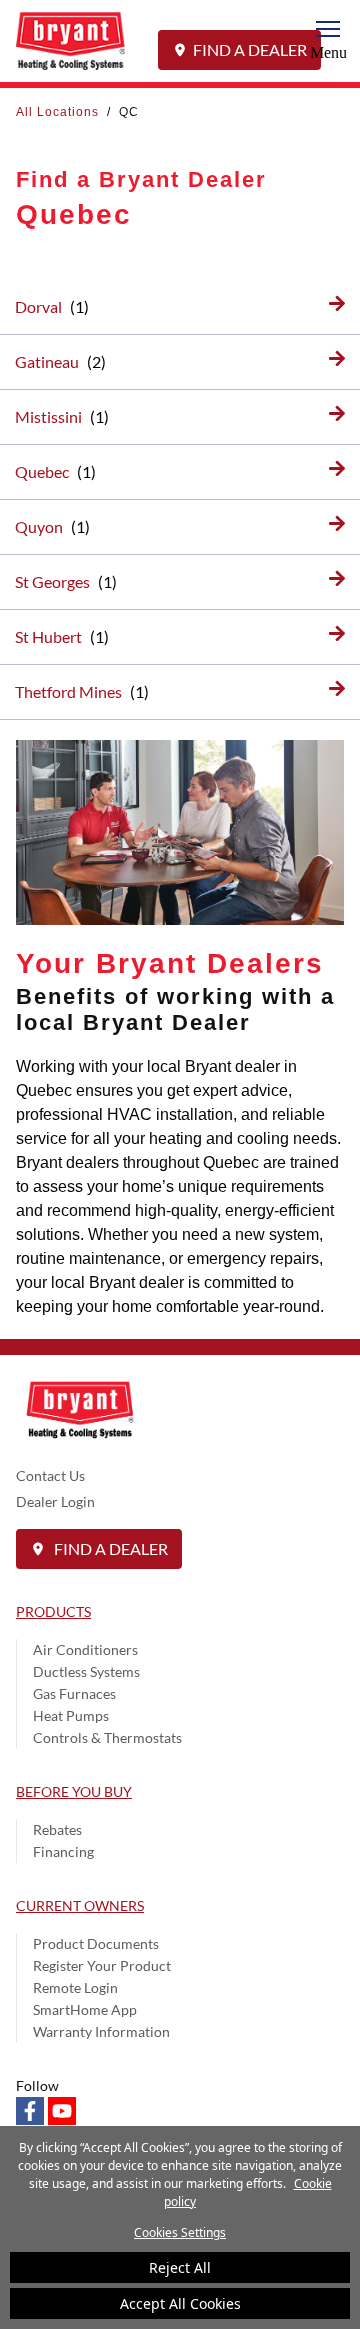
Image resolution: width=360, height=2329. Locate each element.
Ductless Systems (86, 1671)
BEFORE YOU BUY (74, 1791)
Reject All (180, 2267)
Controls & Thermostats (107, 1737)
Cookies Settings (180, 2232)
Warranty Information (101, 2031)
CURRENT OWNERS (80, 1905)
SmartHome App (85, 2009)
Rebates (57, 1829)
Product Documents (96, 1943)
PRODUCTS (53, 1611)
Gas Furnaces (74, 1693)
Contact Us (50, 1475)
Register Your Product (102, 1965)
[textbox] (180, 1187)
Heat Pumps (71, 1715)
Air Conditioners (85, 1649)
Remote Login (75, 1987)
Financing (63, 1851)
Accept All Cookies (180, 2303)
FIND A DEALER (250, 49)
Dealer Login (55, 1501)
